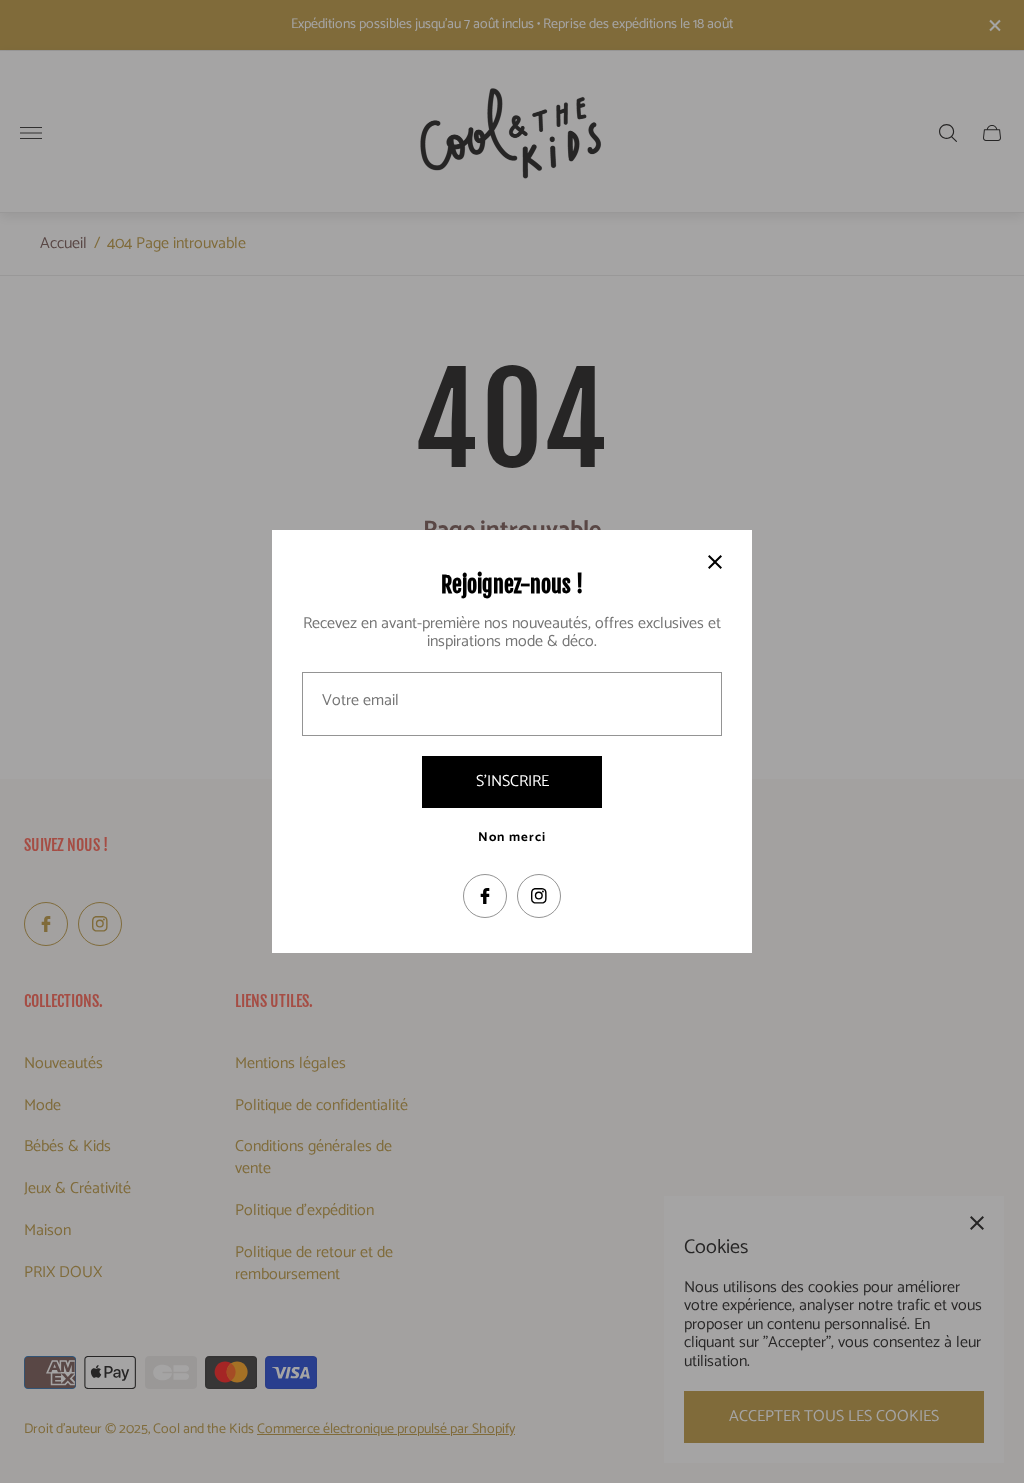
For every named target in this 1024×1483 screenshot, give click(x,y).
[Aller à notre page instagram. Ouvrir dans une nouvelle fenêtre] (539, 896)
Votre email (360, 701)
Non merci (512, 838)
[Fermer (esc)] (715, 562)
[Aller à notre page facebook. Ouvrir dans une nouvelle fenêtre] (485, 896)
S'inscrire (512, 781)
